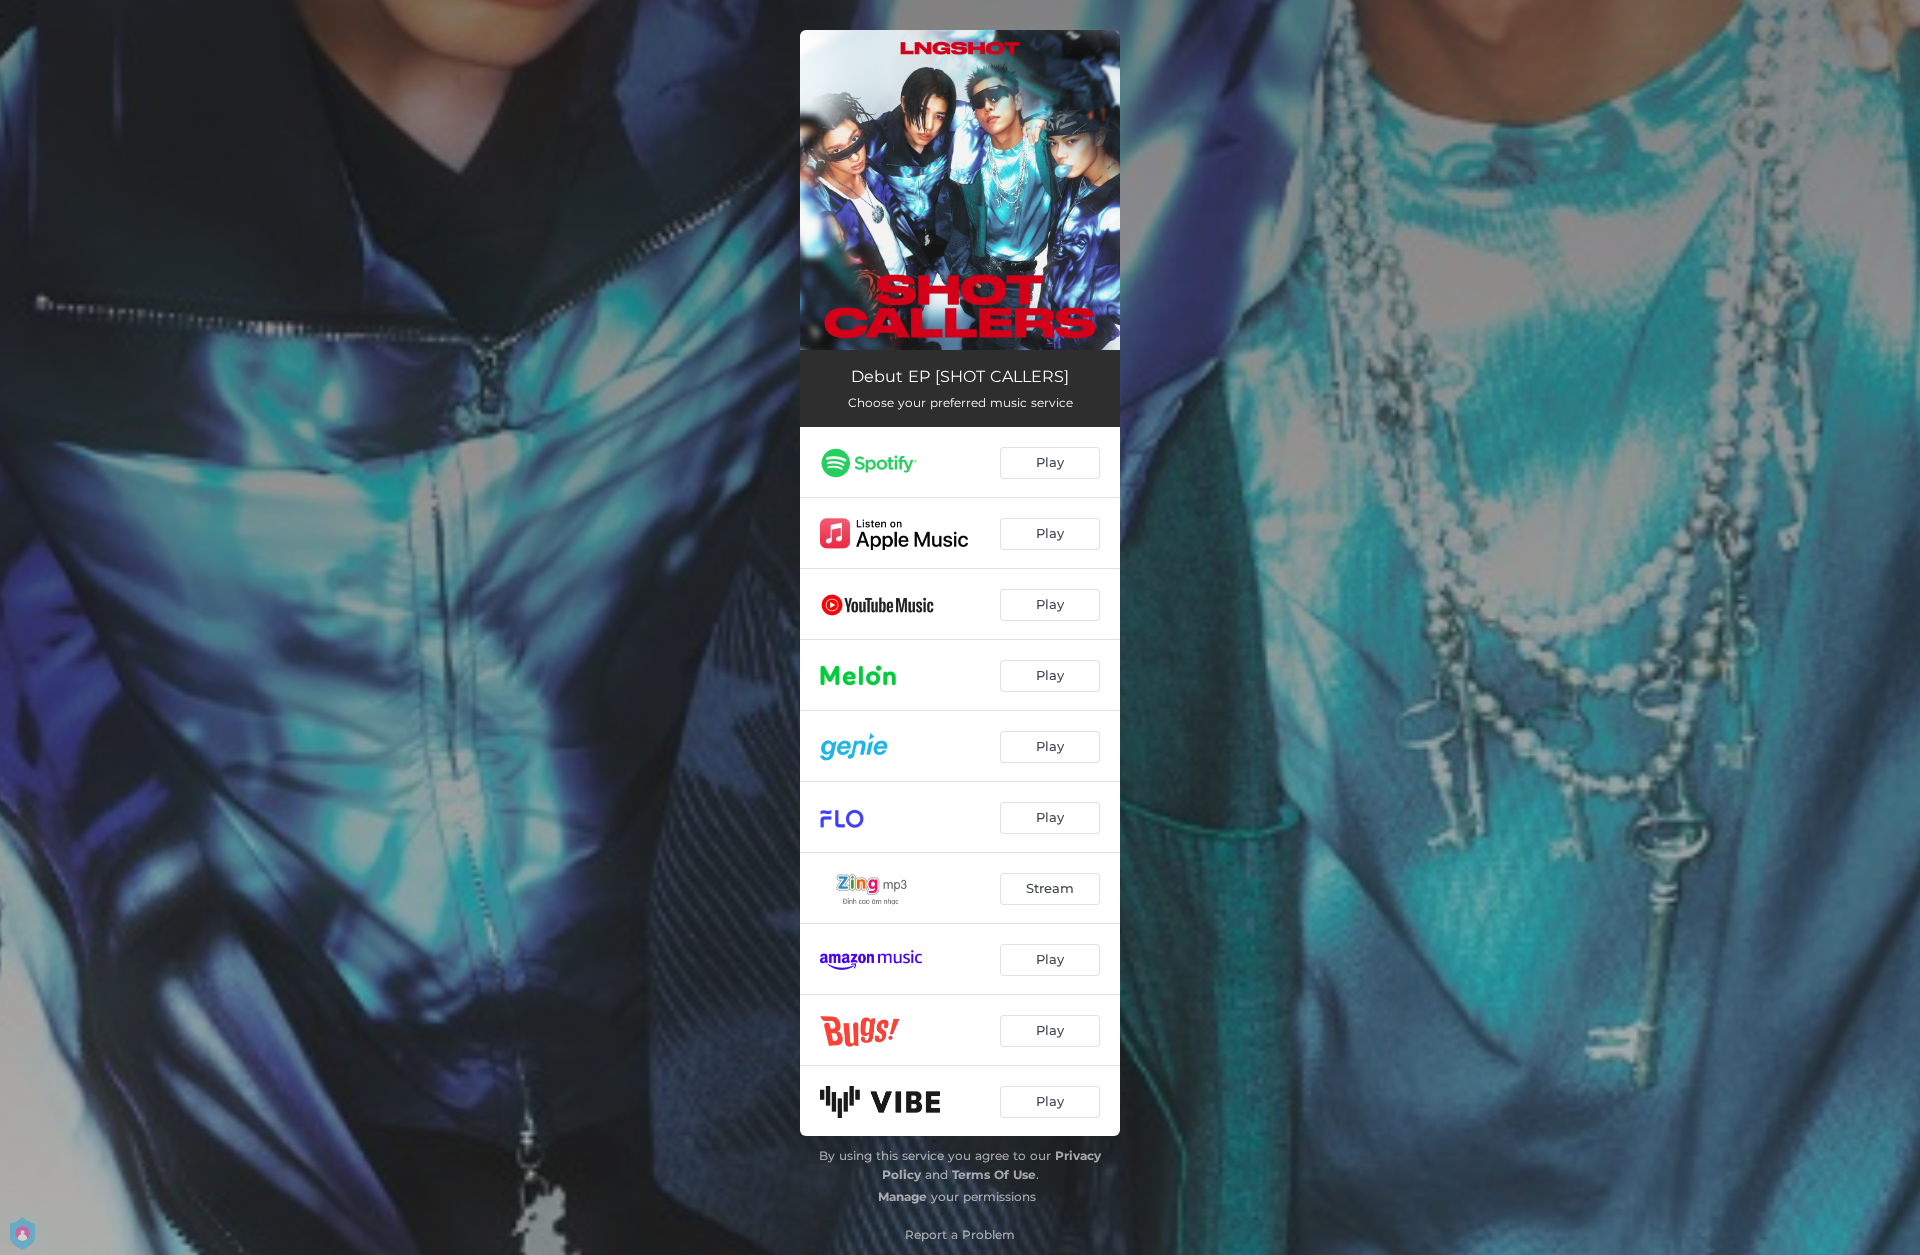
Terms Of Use (994, 1174)
